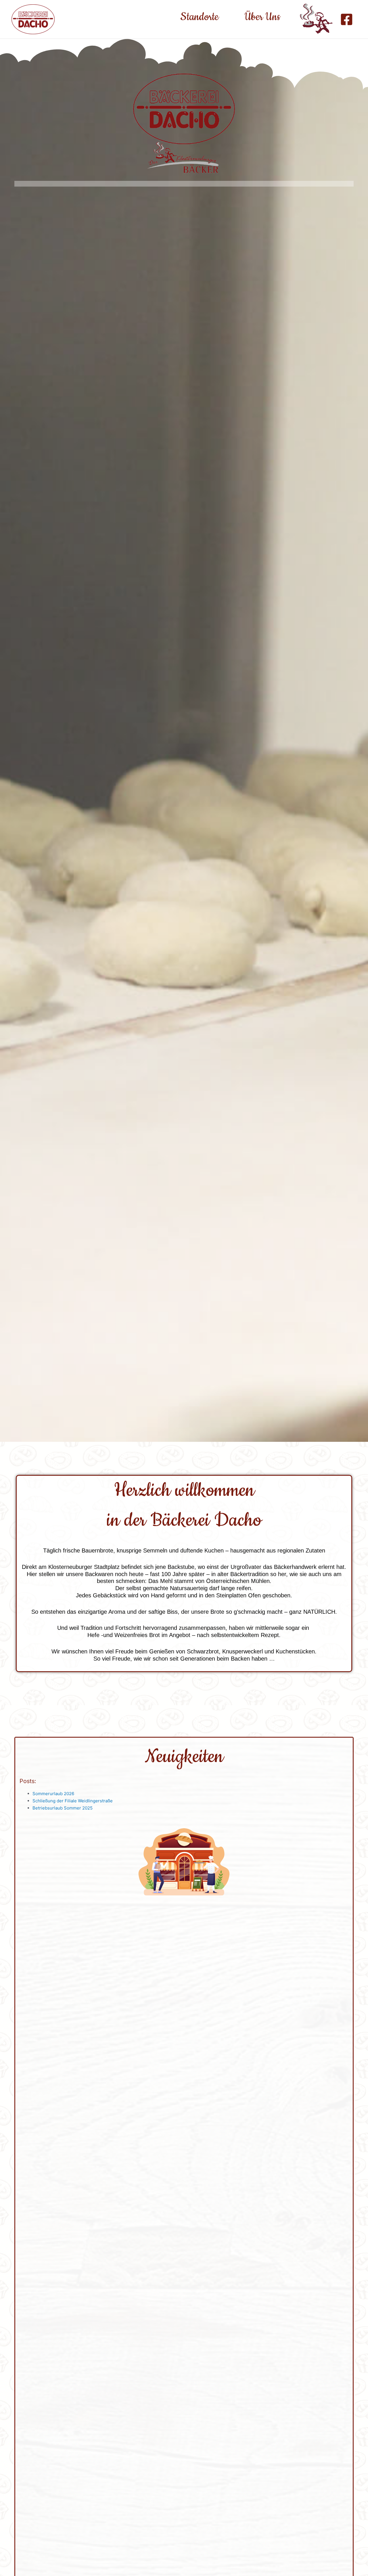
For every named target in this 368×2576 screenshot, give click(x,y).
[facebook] (347, 19)
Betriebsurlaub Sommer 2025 (63, 1808)
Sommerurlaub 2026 (53, 1794)
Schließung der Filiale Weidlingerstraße (73, 1801)
